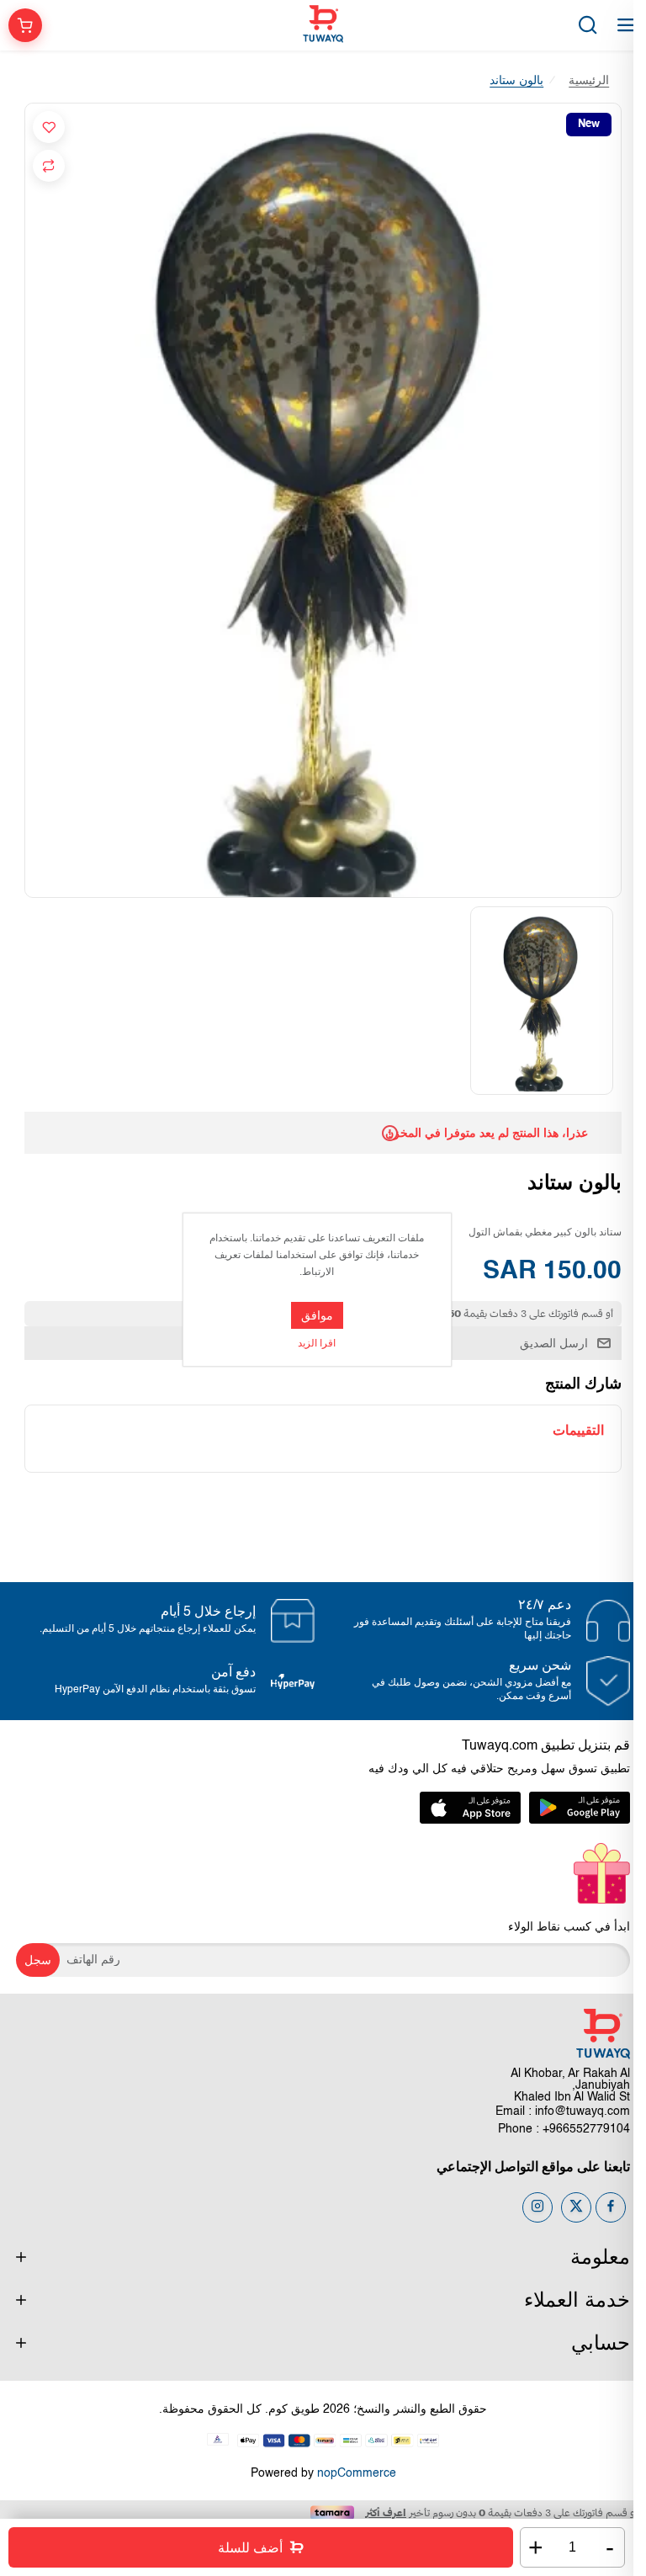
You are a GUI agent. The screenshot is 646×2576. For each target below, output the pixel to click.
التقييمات (578, 1430)
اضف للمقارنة (49, 166)
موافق (317, 1315)
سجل (38, 1960)
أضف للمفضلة (49, 127)
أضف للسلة (250, 2548)
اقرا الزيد (317, 1344)
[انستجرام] (537, 2207)
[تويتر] (576, 2207)
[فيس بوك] (611, 2207)
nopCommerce (357, 2473)
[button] (612, 1001)
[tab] (578, 1430)
